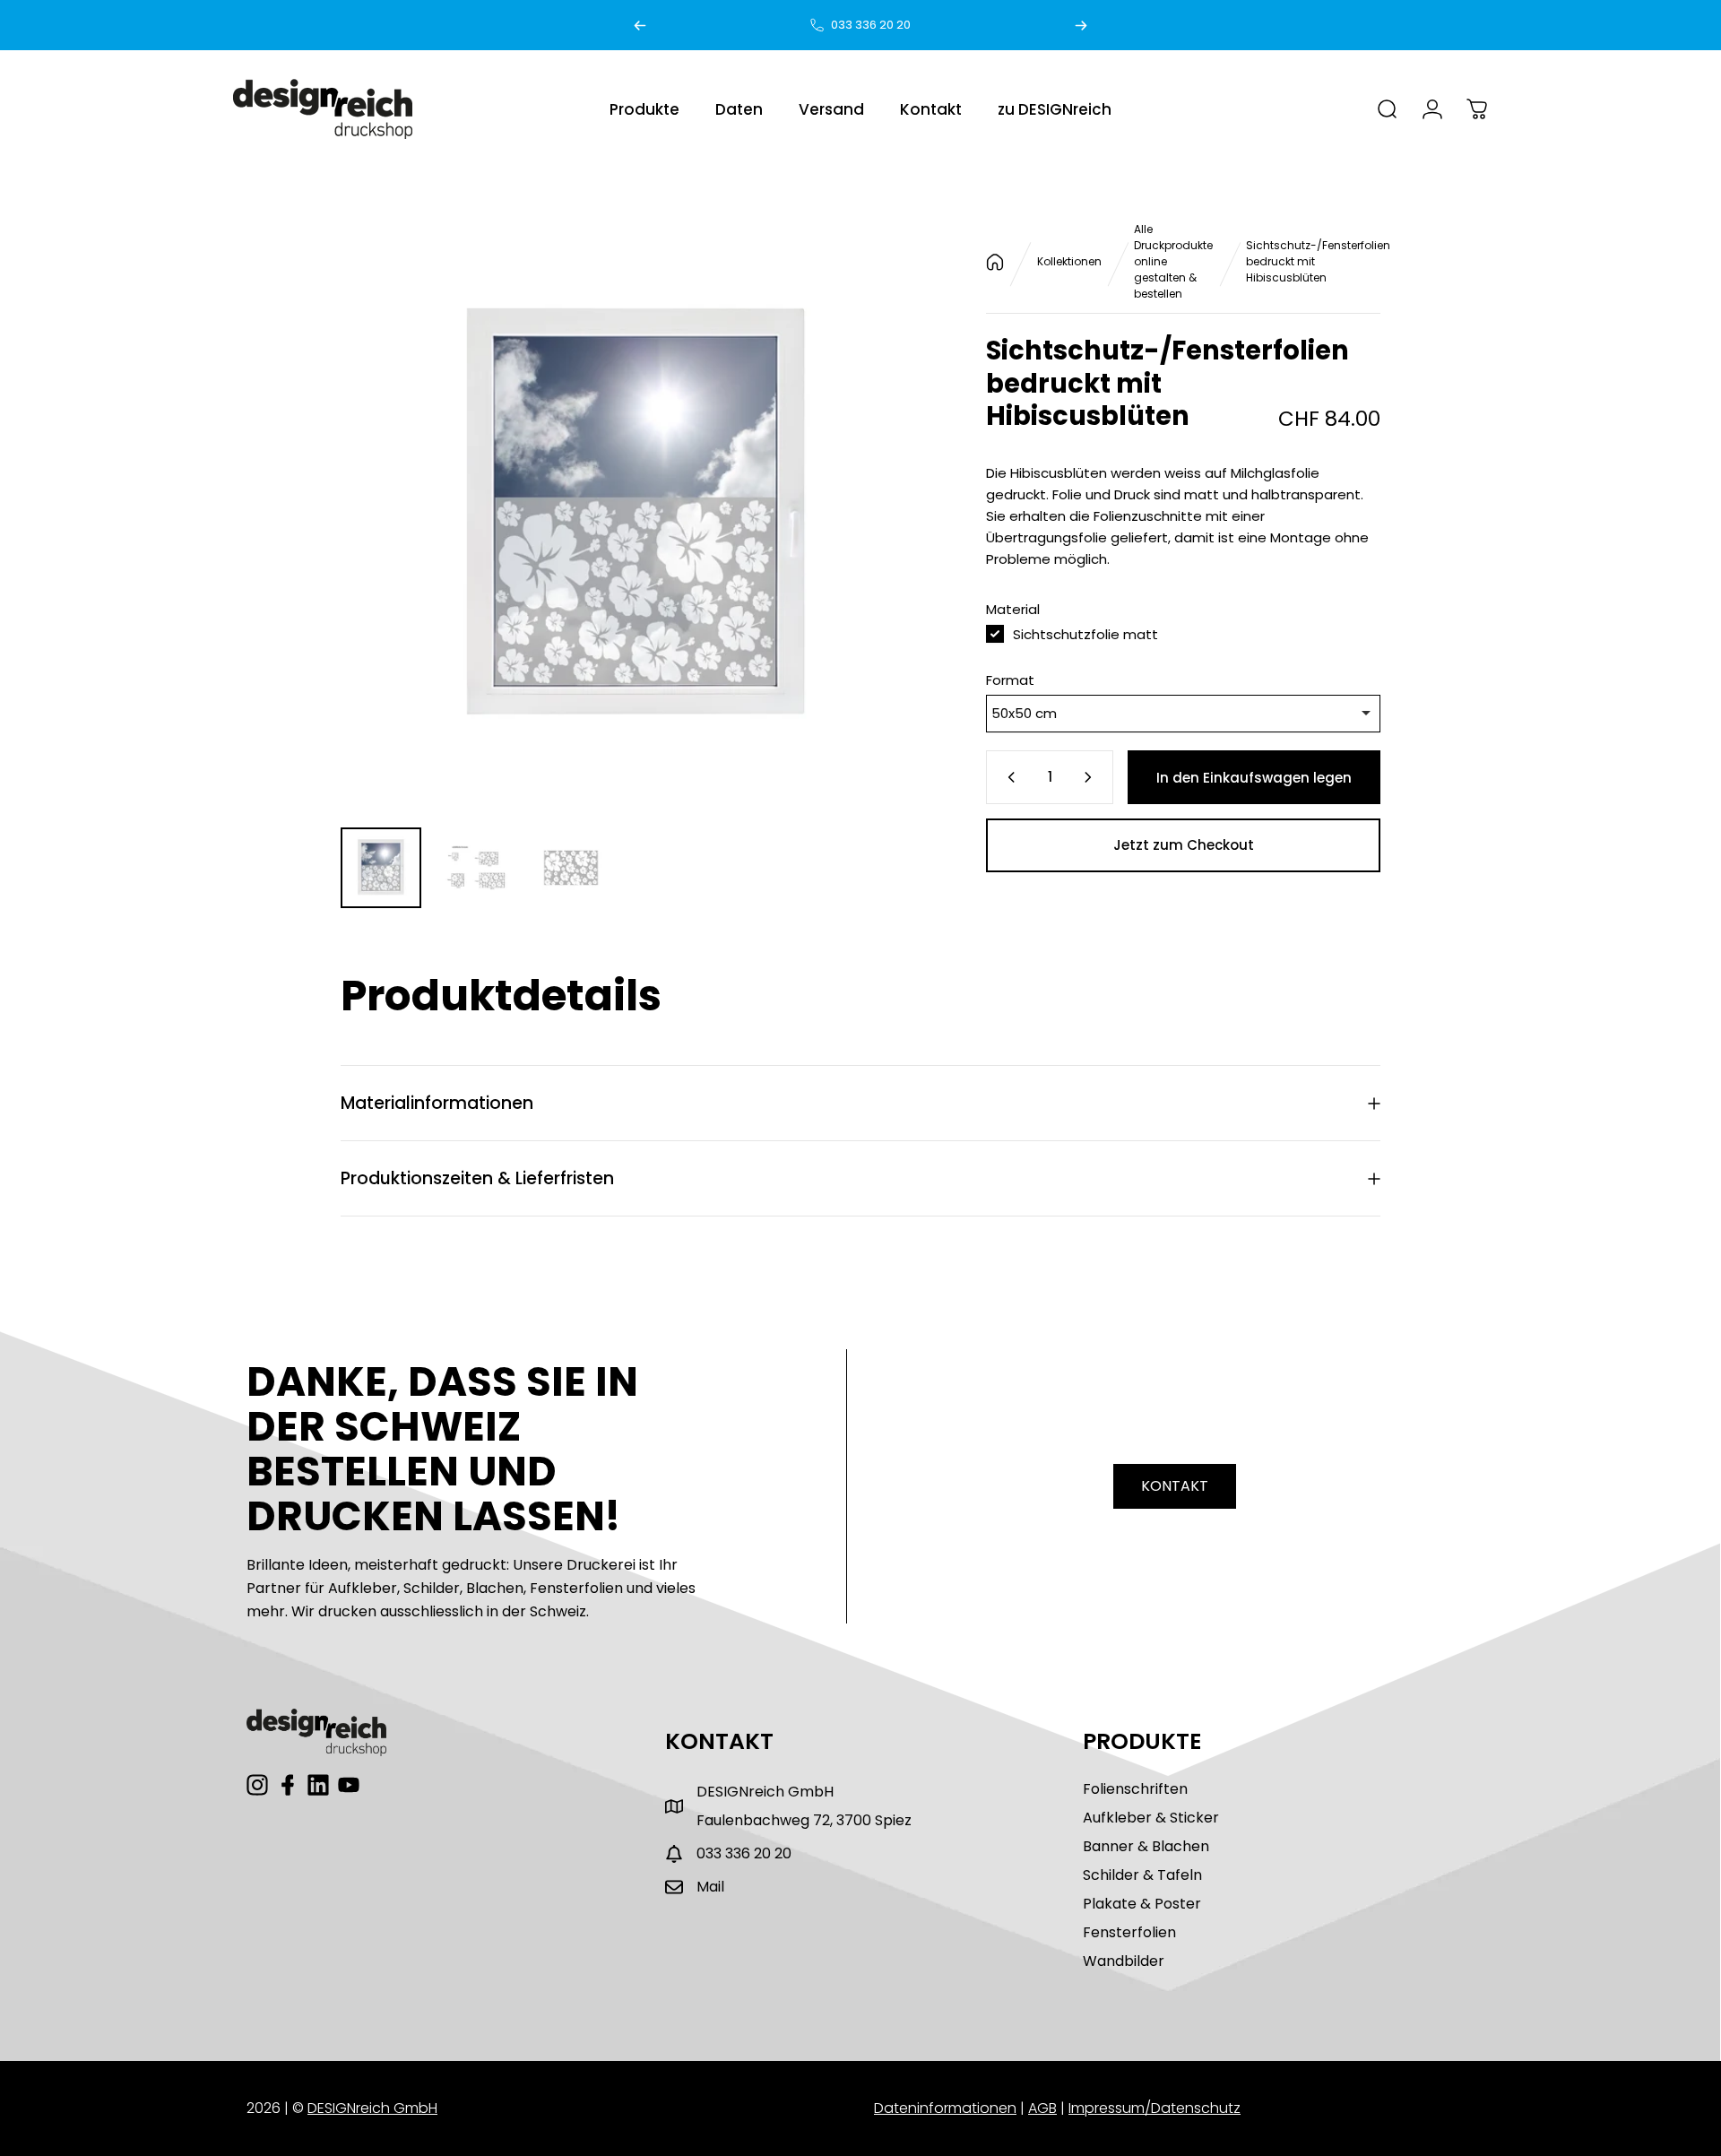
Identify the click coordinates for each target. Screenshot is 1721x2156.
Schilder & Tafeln (1142, 1875)
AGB (1042, 2108)
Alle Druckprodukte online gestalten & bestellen (1173, 261)
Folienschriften (1135, 1789)
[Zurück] (640, 25)
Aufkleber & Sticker (1151, 1818)
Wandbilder (1124, 1961)
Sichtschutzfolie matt (1085, 634)
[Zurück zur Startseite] (995, 262)
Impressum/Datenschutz (1155, 2108)
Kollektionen (1069, 261)
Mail (710, 1887)
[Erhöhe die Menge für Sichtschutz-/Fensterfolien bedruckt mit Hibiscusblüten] (1092, 777)
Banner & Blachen (1146, 1846)
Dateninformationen (945, 2108)
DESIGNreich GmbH (372, 2108)
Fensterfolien (1129, 1932)
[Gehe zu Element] (381, 868)
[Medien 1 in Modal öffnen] (636, 517)
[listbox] (1183, 714)
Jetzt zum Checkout (1184, 845)
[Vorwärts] (1081, 25)
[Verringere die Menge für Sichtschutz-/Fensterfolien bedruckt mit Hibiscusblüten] (1008, 777)
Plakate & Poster (1142, 1904)
